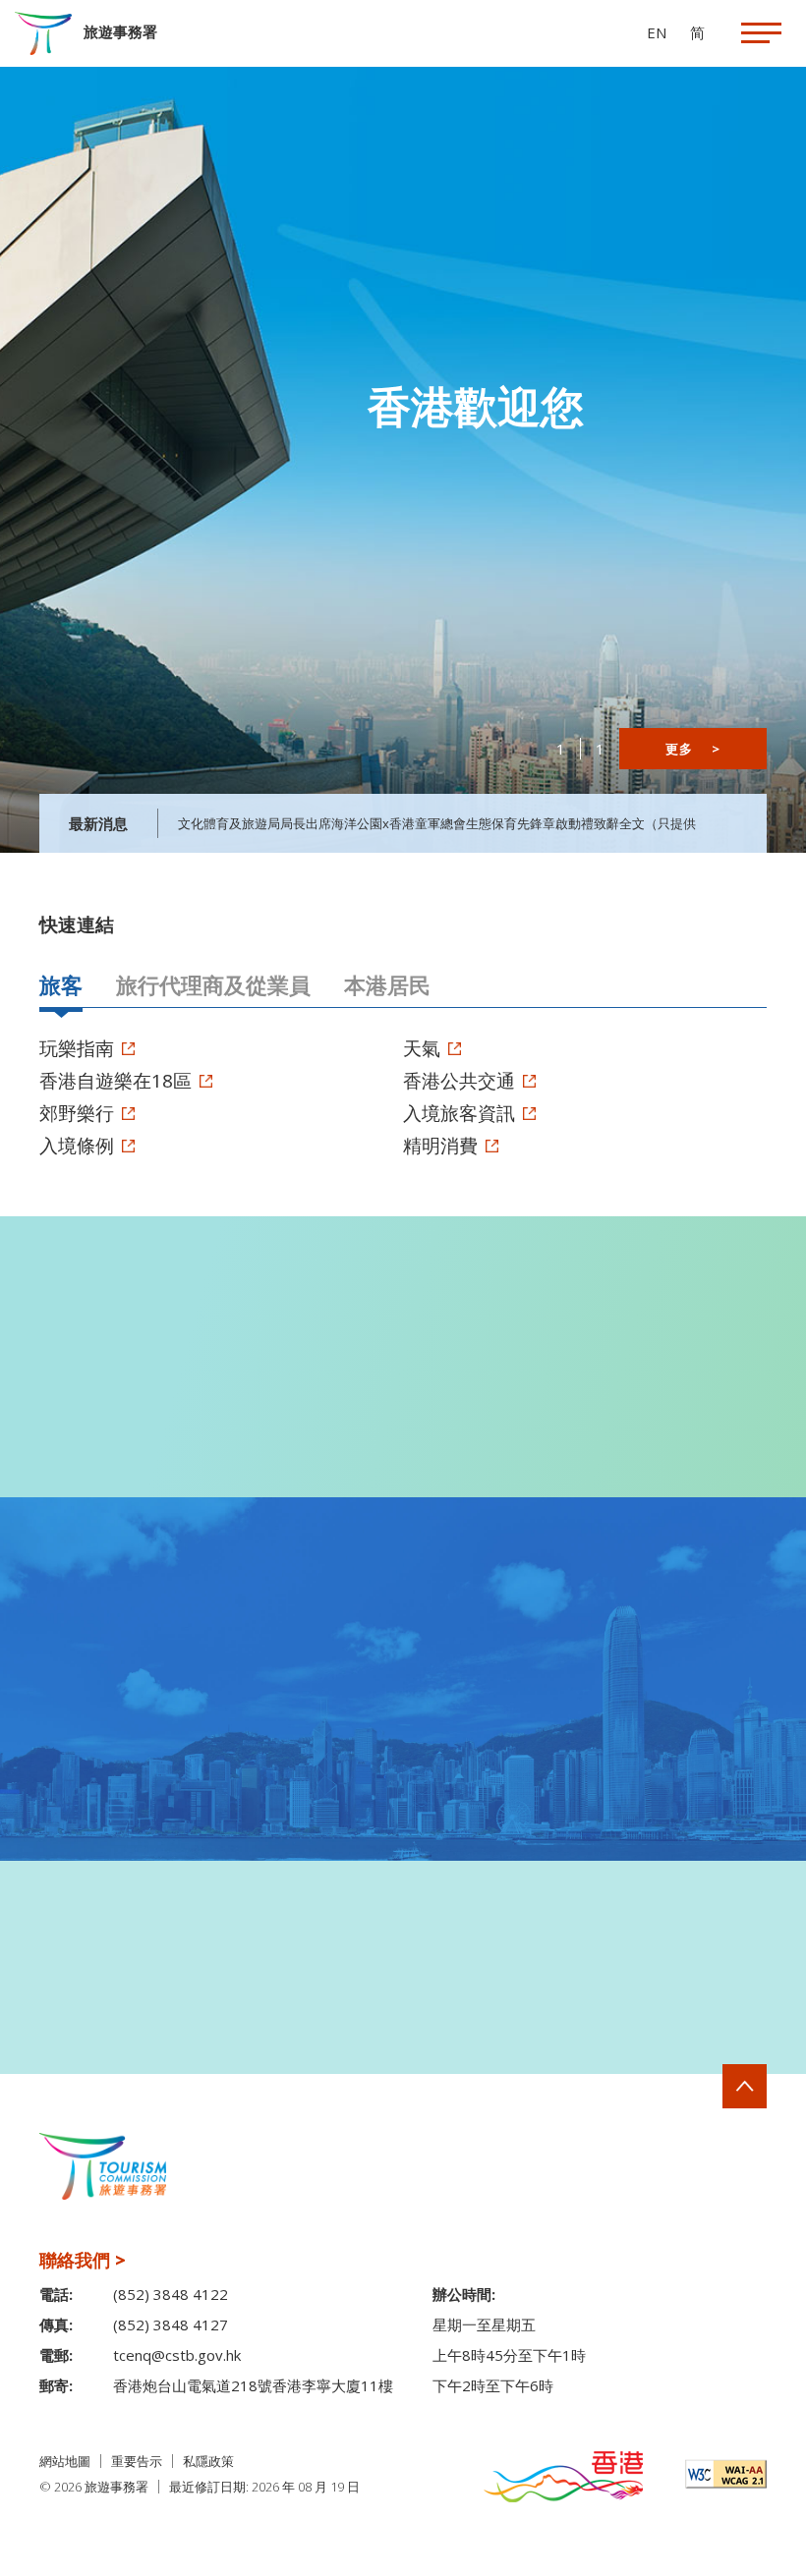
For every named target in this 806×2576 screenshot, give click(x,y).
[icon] (761, 33)
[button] (710, 1961)
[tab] (61, 987)
